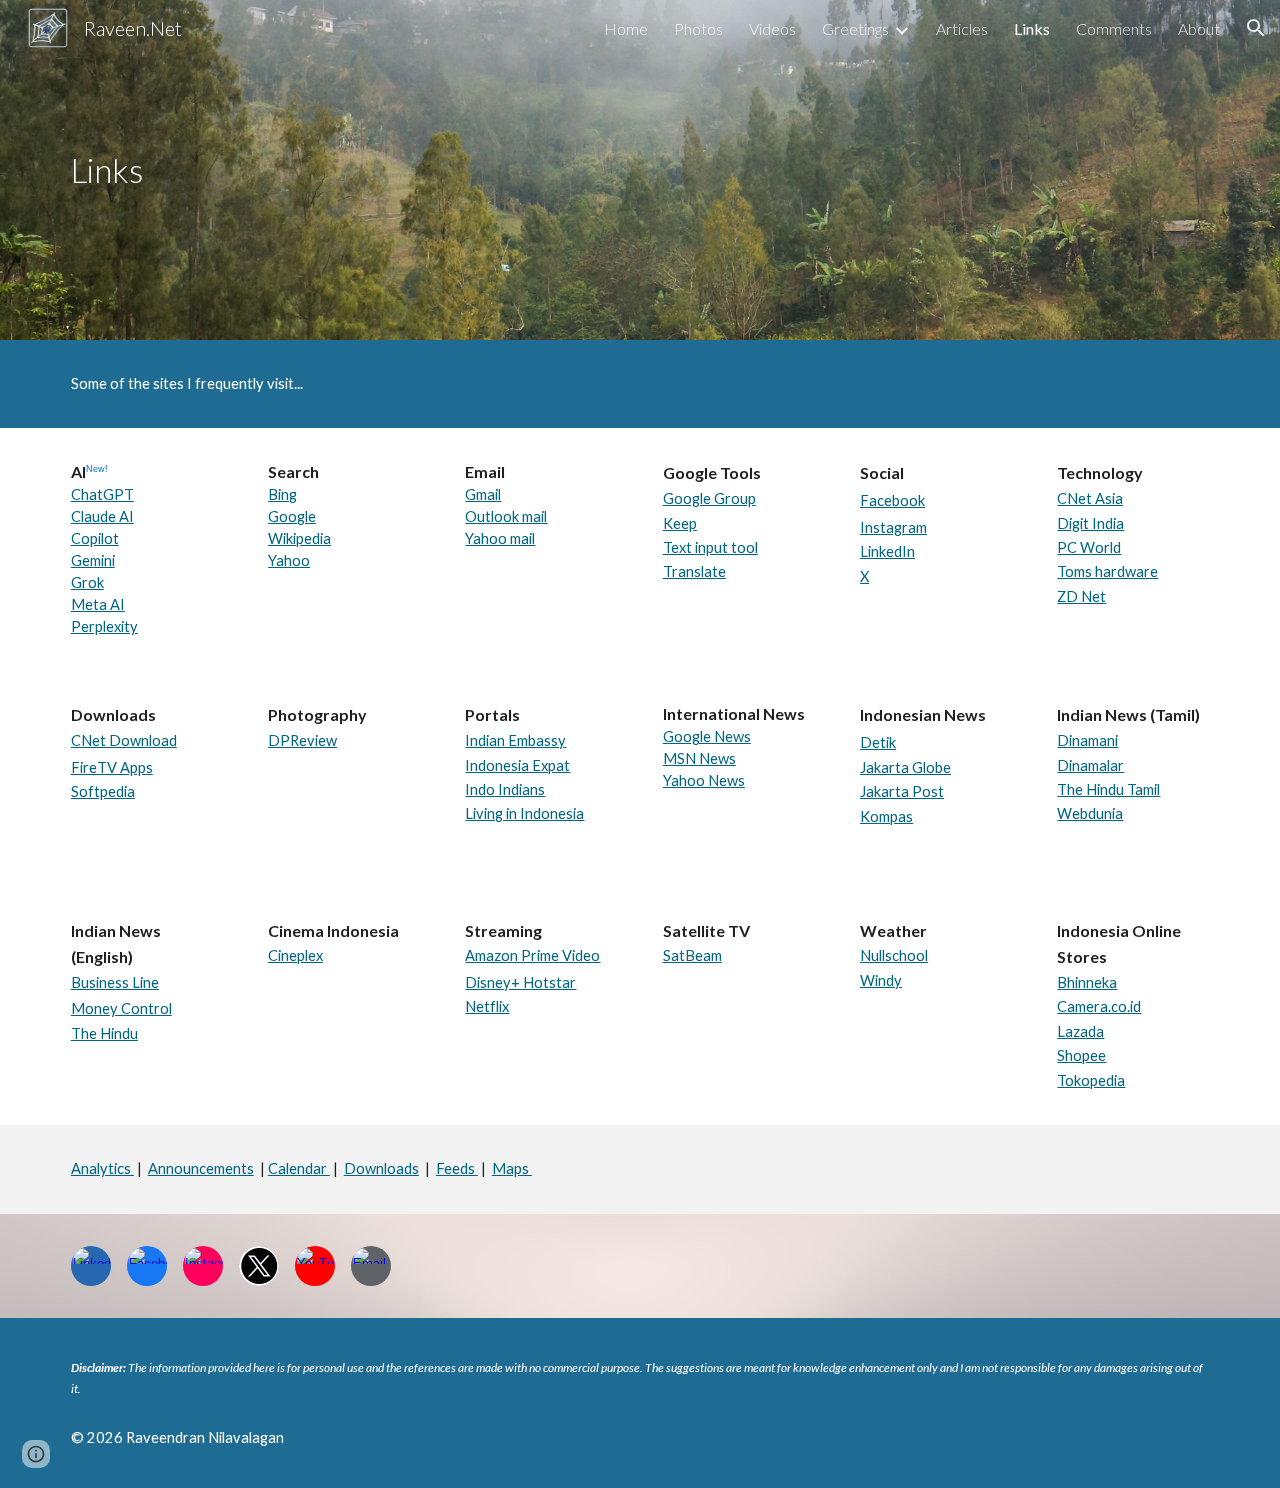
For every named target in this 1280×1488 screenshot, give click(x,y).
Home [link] (626, 28)
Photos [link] (698, 28)
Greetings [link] (855, 28)
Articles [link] (962, 28)
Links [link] (1032, 28)
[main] (196, 170)
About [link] (1199, 28)
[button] (1256, 28)
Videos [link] (772, 28)
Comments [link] (1114, 28)
